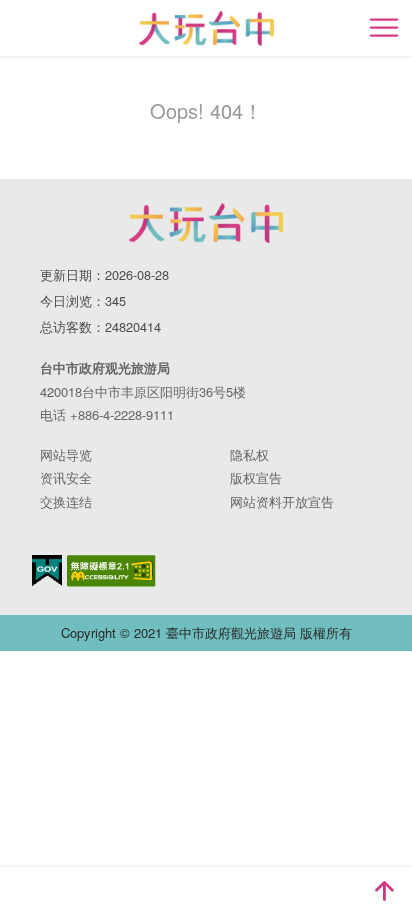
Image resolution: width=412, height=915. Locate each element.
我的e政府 (47, 570)
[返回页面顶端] (384, 891)
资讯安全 (66, 477)
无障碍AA (111, 571)
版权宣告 (256, 477)
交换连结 (66, 501)
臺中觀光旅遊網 (206, 28)
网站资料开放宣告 (282, 501)
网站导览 (66, 454)
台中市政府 (206, 223)
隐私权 (249, 454)
